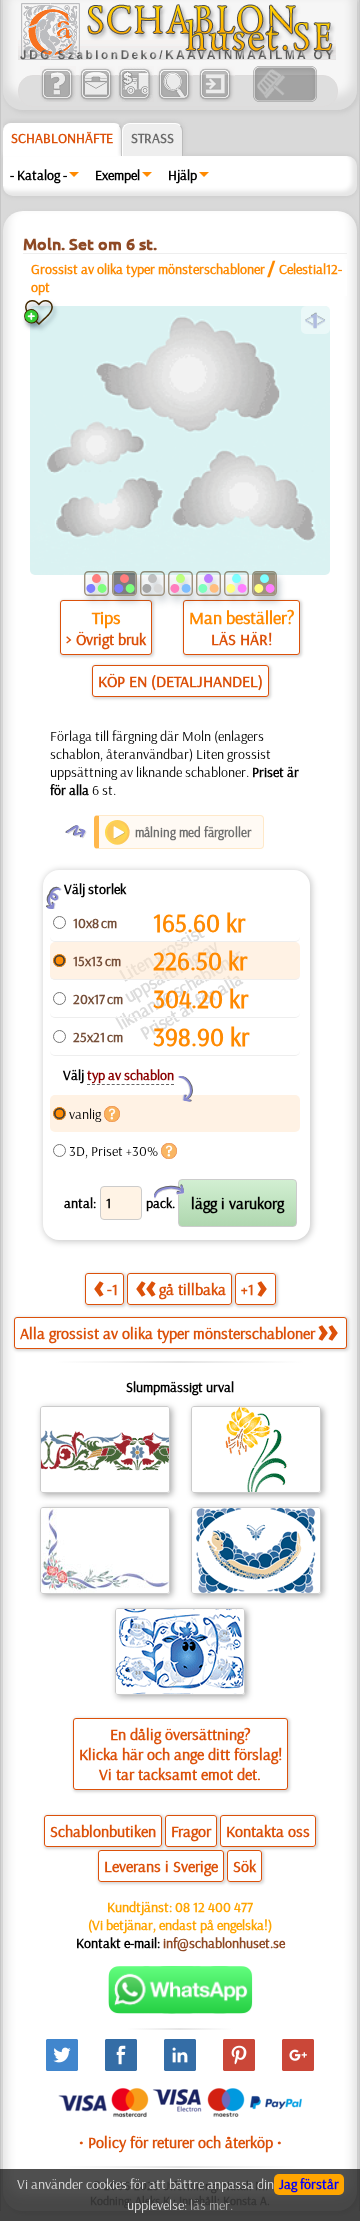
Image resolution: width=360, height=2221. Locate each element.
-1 (112, 1289)
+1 (247, 1289)
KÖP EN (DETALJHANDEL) (180, 681)
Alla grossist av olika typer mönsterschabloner (167, 1333)
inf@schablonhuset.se (224, 1943)
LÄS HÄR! (241, 639)
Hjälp (182, 175)
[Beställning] (134, 97)
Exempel (117, 175)
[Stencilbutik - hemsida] (177, 55)
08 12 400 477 (214, 1907)
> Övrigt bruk (106, 639)
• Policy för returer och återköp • (180, 2142)
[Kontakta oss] (95, 97)
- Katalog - (38, 175)
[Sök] (173, 97)
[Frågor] (56, 97)
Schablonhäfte (62, 138)
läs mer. (211, 2205)
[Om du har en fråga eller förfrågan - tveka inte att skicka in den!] (180, 2009)
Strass (152, 138)
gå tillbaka (192, 1289)
